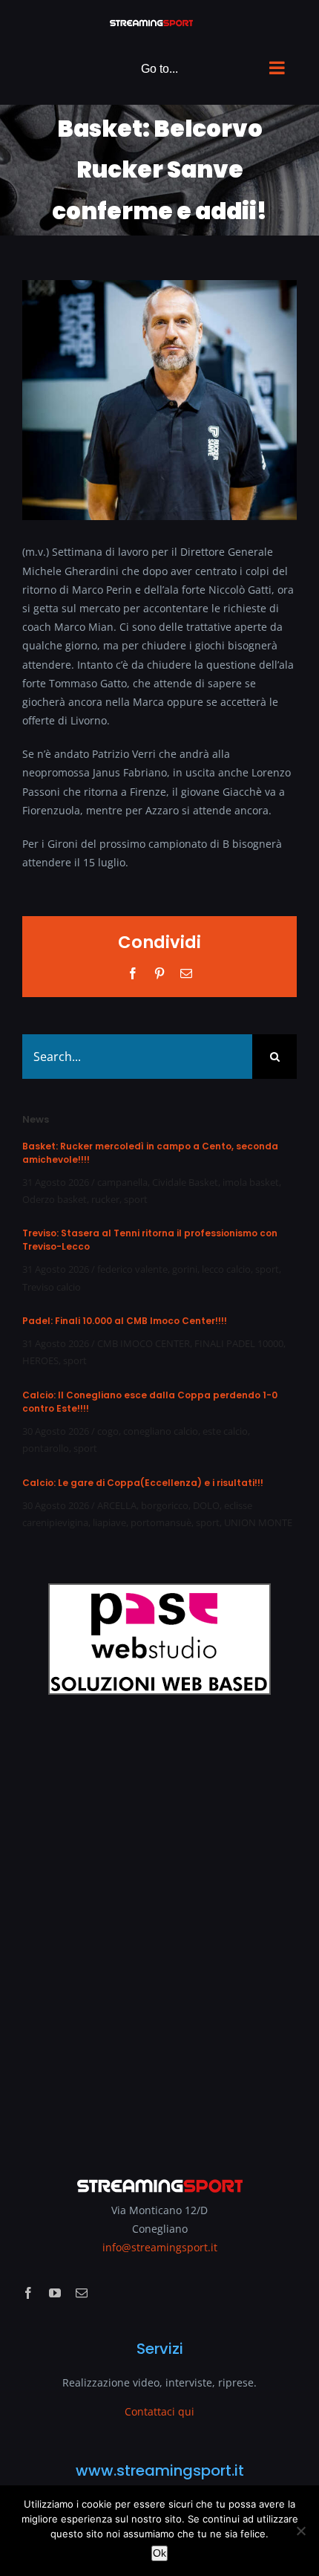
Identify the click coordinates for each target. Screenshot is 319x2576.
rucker (105, 1199)
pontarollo (46, 1448)
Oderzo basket (55, 1199)
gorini (185, 1269)
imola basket (251, 1182)
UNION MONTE (258, 1522)
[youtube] (55, 2293)
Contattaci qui (159, 2411)
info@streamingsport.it (160, 2247)
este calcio (225, 1431)
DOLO (206, 1505)
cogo (108, 1431)
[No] (300, 2531)
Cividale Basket (185, 1182)
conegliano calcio (161, 1431)
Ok (159, 2553)
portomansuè (161, 1522)
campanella (122, 1182)
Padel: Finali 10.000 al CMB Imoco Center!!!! (125, 1321)
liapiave (109, 1522)
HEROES (40, 1360)
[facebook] (28, 2293)
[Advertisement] (159, 1926)
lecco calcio (226, 1269)
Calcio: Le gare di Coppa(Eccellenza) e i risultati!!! (143, 1483)
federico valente (132, 1269)
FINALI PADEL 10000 (239, 1343)
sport (136, 1199)
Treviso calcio (52, 1287)
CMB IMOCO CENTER (144, 1343)
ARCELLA (117, 1505)
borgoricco (165, 1505)
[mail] (82, 2293)
